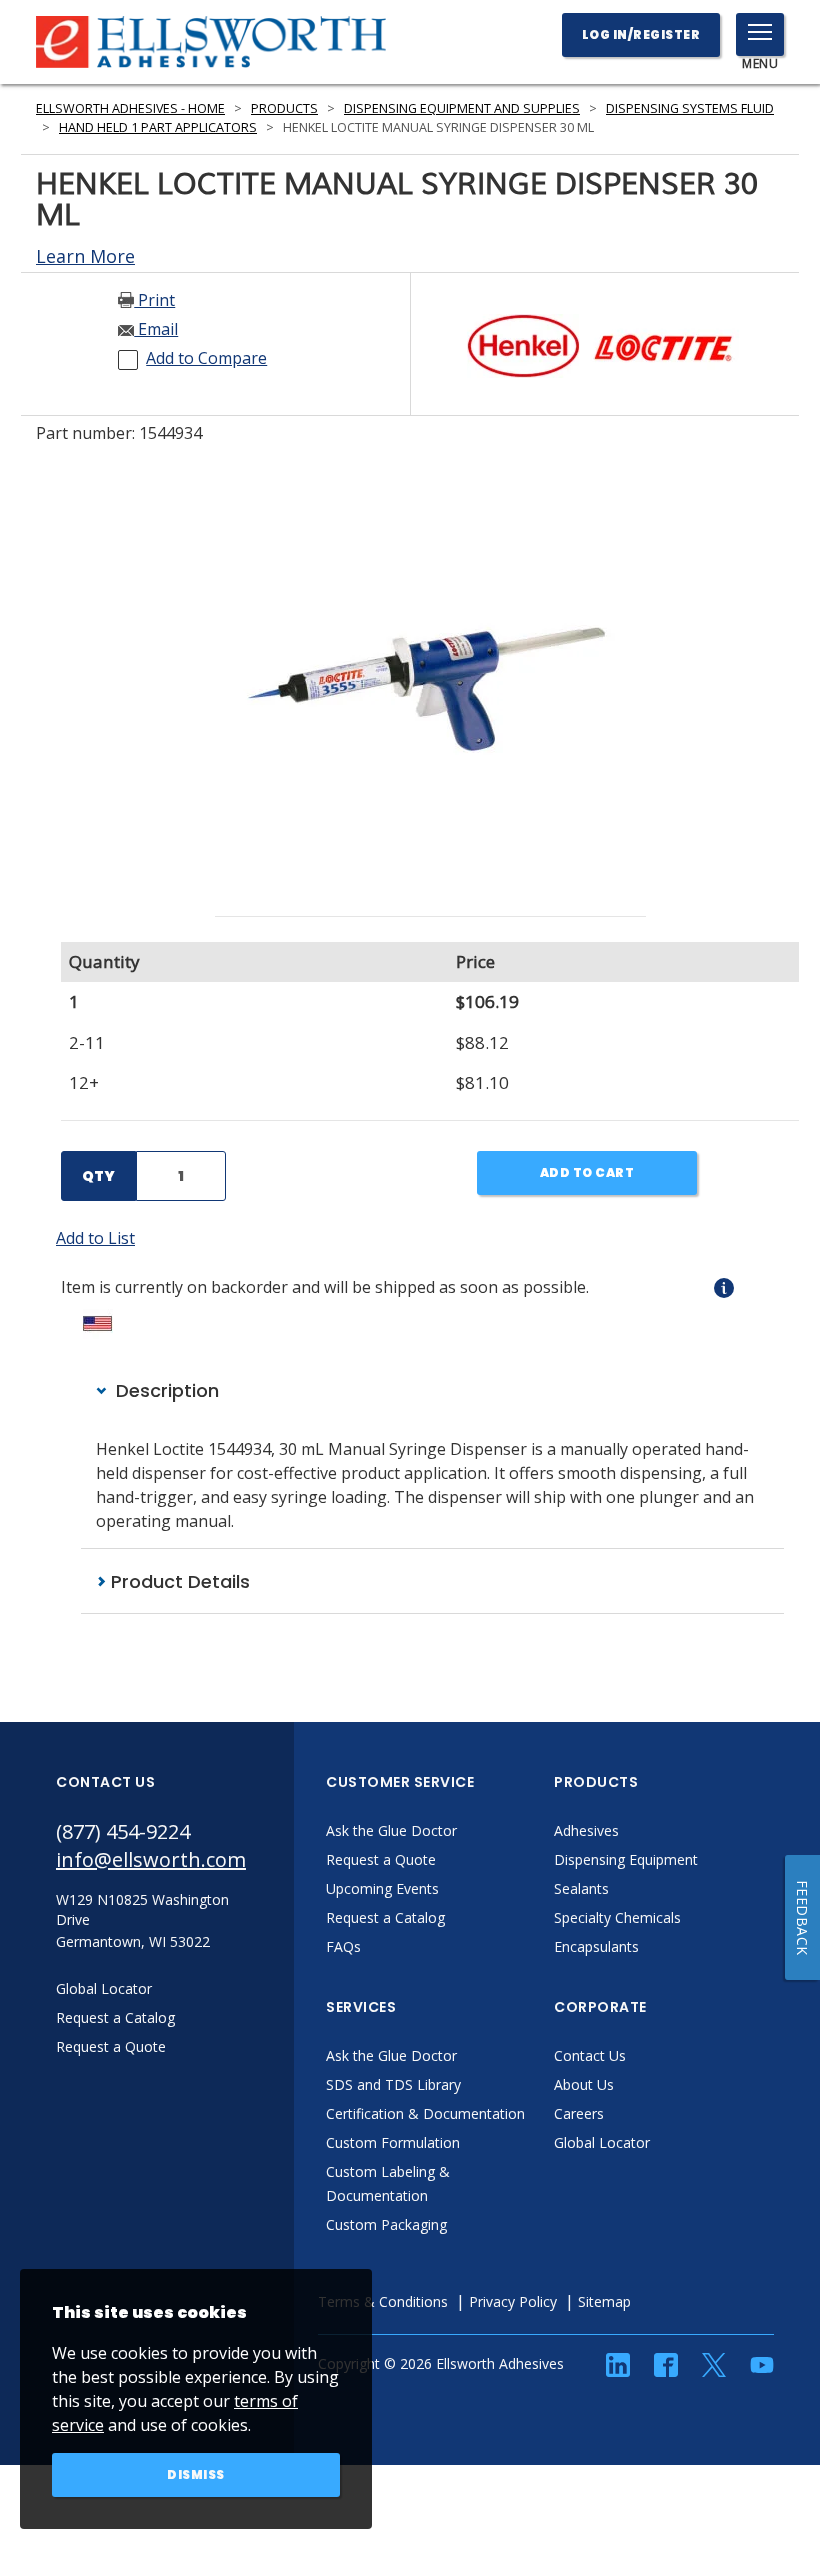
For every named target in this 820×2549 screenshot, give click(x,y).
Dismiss (196, 2474)
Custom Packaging (386, 2224)
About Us (584, 2084)
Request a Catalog (385, 1917)
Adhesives (586, 1830)
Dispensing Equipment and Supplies (462, 108)
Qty (98, 1176)
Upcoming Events (382, 1888)
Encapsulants (596, 1946)
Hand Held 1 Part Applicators (158, 127)
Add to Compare (206, 358)
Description (165, 1390)
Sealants (581, 1888)
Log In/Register (641, 34)
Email (156, 329)
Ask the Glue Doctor (391, 1830)
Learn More (85, 256)
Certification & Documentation (425, 2113)
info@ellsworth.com (151, 1859)
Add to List (95, 1238)
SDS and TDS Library (393, 2084)
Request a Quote (381, 1859)
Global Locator (602, 2142)
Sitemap (604, 2301)
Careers (579, 2113)
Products (284, 108)
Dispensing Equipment (626, 1859)
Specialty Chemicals (617, 1917)
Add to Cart (587, 1172)
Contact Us (590, 2055)
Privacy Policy (513, 2301)
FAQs (343, 1946)
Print (154, 300)
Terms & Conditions (383, 2301)
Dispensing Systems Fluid (690, 108)
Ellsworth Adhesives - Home (130, 108)
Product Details (178, 1581)
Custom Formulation (393, 2142)
